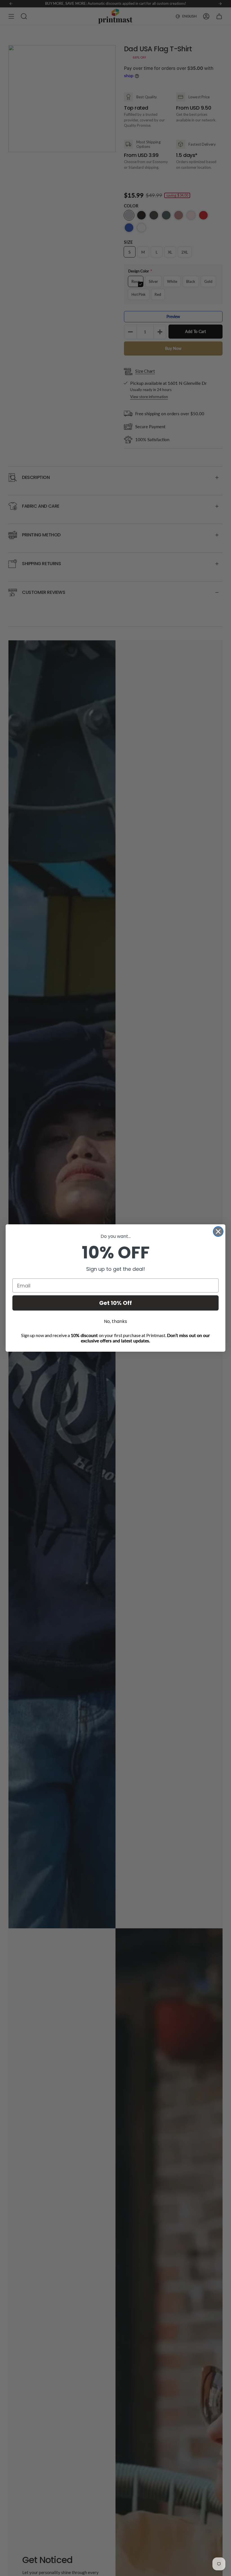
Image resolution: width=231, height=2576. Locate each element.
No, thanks (115, 1321)
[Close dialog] (218, 1232)
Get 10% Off (115, 1303)
